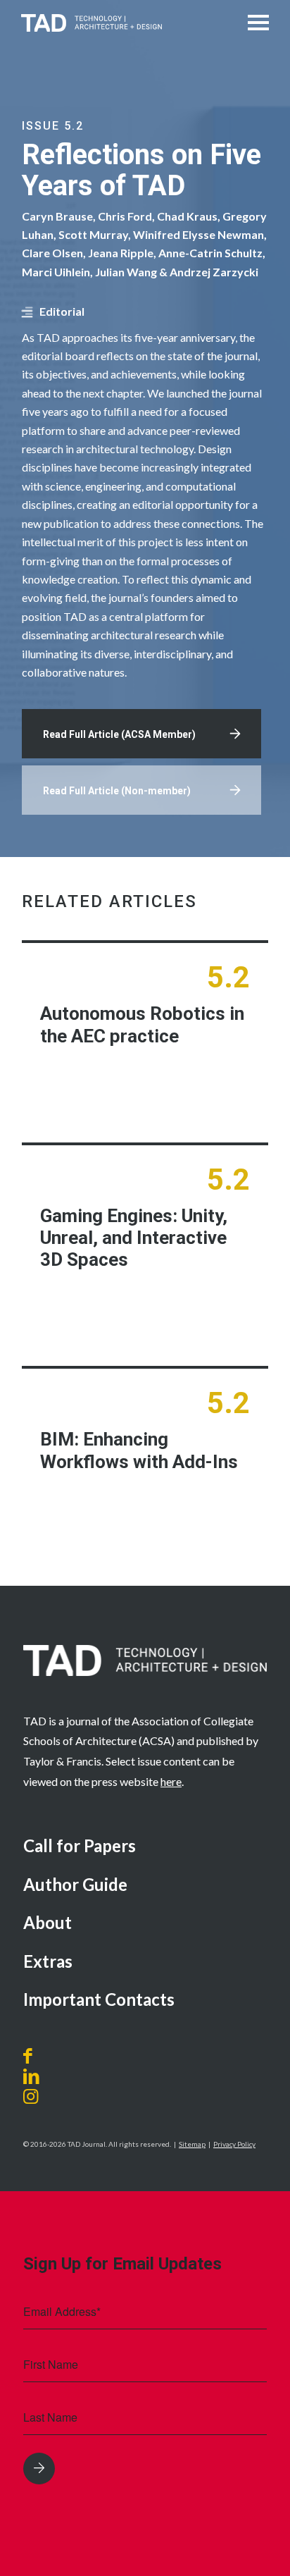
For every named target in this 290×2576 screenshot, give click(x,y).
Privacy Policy (234, 2144)
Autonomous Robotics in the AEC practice (142, 1024)
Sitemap (192, 2144)
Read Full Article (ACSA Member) (119, 734)
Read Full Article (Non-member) (117, 791)
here (171, 1781)
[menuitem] (145, 1847)
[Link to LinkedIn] (31, 2076)
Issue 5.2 (53, 126)
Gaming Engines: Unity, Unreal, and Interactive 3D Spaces (134, 1238)
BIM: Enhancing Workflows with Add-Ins (139, 1450)
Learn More (185, 1089)
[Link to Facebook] (31, 2056)
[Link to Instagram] (47, 2096)
